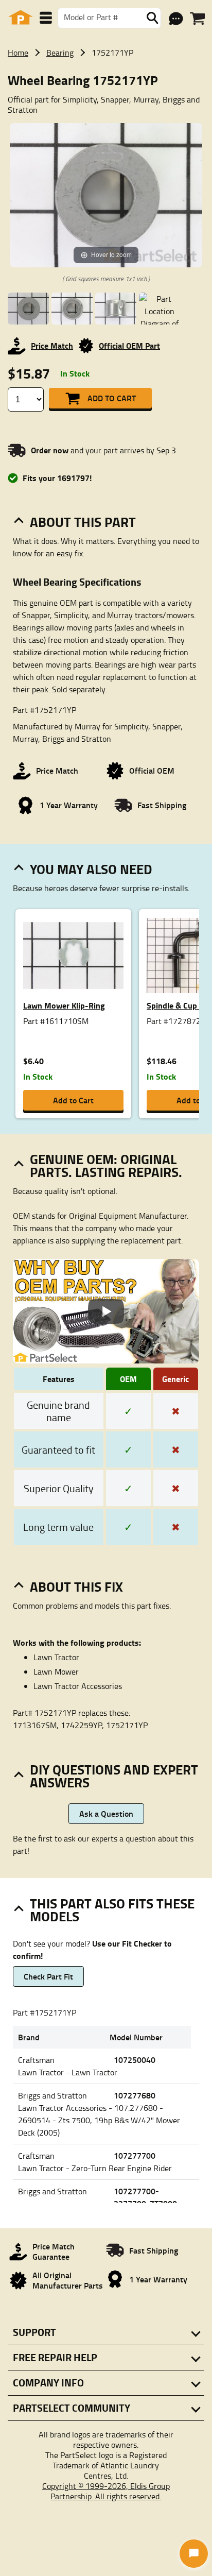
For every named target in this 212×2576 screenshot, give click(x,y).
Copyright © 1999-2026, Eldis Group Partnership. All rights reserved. (106, 2491)
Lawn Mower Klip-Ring (64, 1005)
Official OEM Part (129, 345)
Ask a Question (106, 1813)
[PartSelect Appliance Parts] (21, 18)
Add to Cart (112, 398)
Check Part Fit (48, 1976)
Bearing (60, 53)
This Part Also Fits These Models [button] (112, 1910)
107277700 (135, 2155)
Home (18, 53)
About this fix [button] (76, 1586)
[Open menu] (46, 18)
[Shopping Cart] (197, 19)
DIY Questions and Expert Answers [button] (114, 1776)
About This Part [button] (83, 522)
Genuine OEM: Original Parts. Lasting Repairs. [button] (106, 1165)
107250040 (135, 2060)
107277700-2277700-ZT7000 (145, 2197)
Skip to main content (106, 91)
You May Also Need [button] (91, 869)
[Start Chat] (194, 2554)
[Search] (152, 18)
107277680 (135, 2095)
